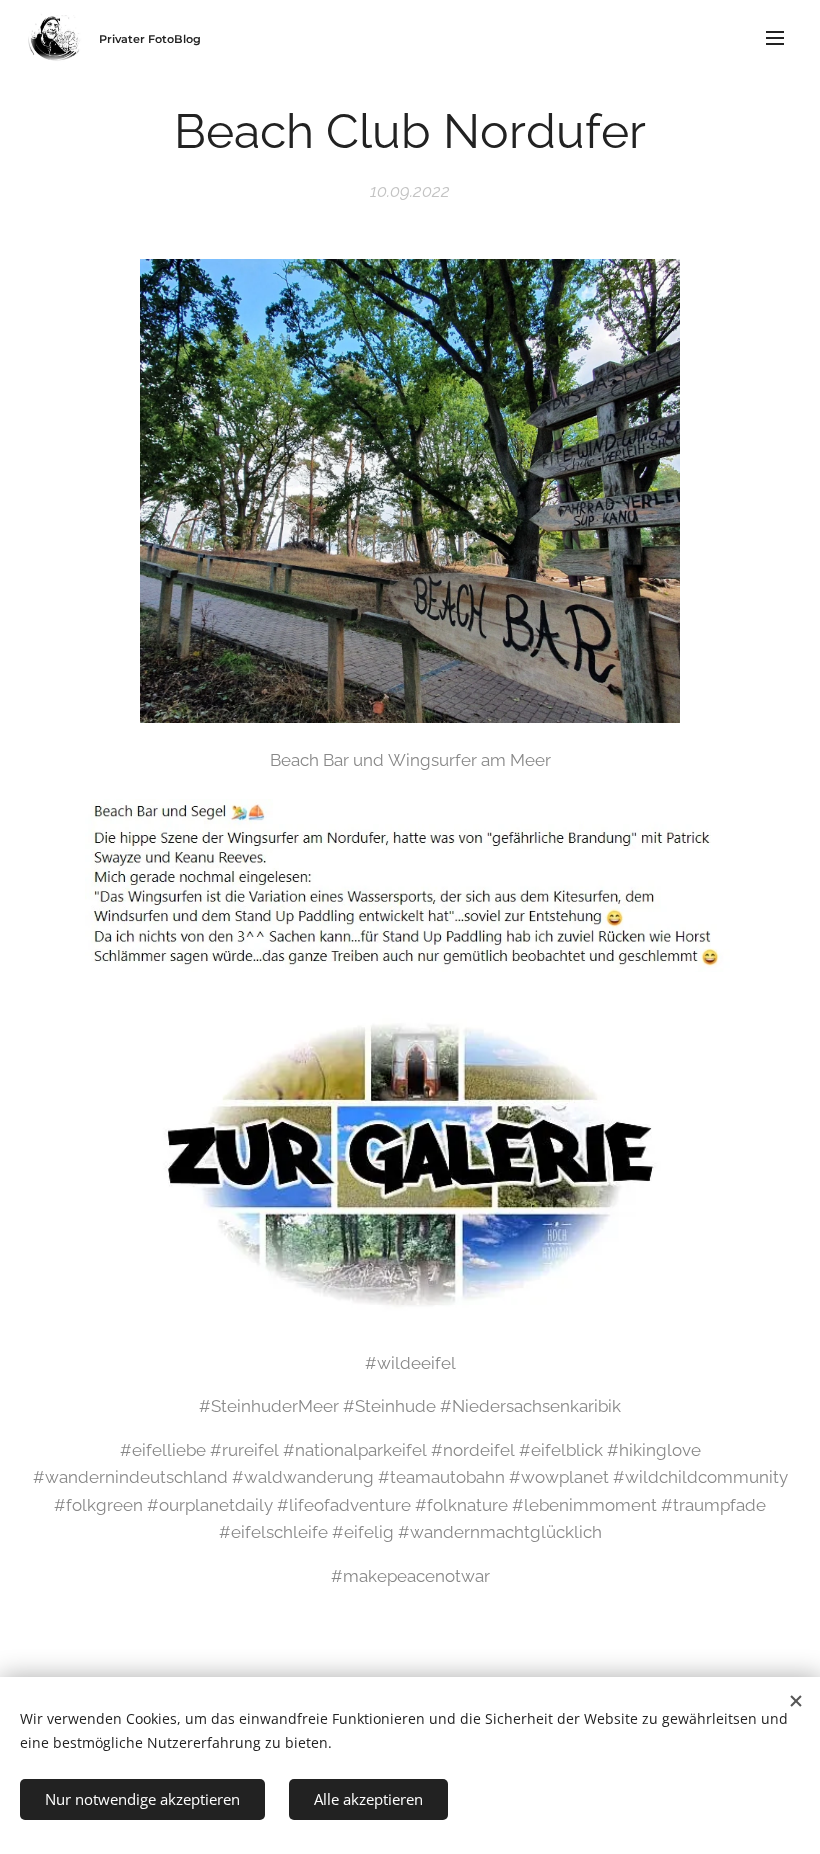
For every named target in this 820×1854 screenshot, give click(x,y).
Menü (775, 37)
